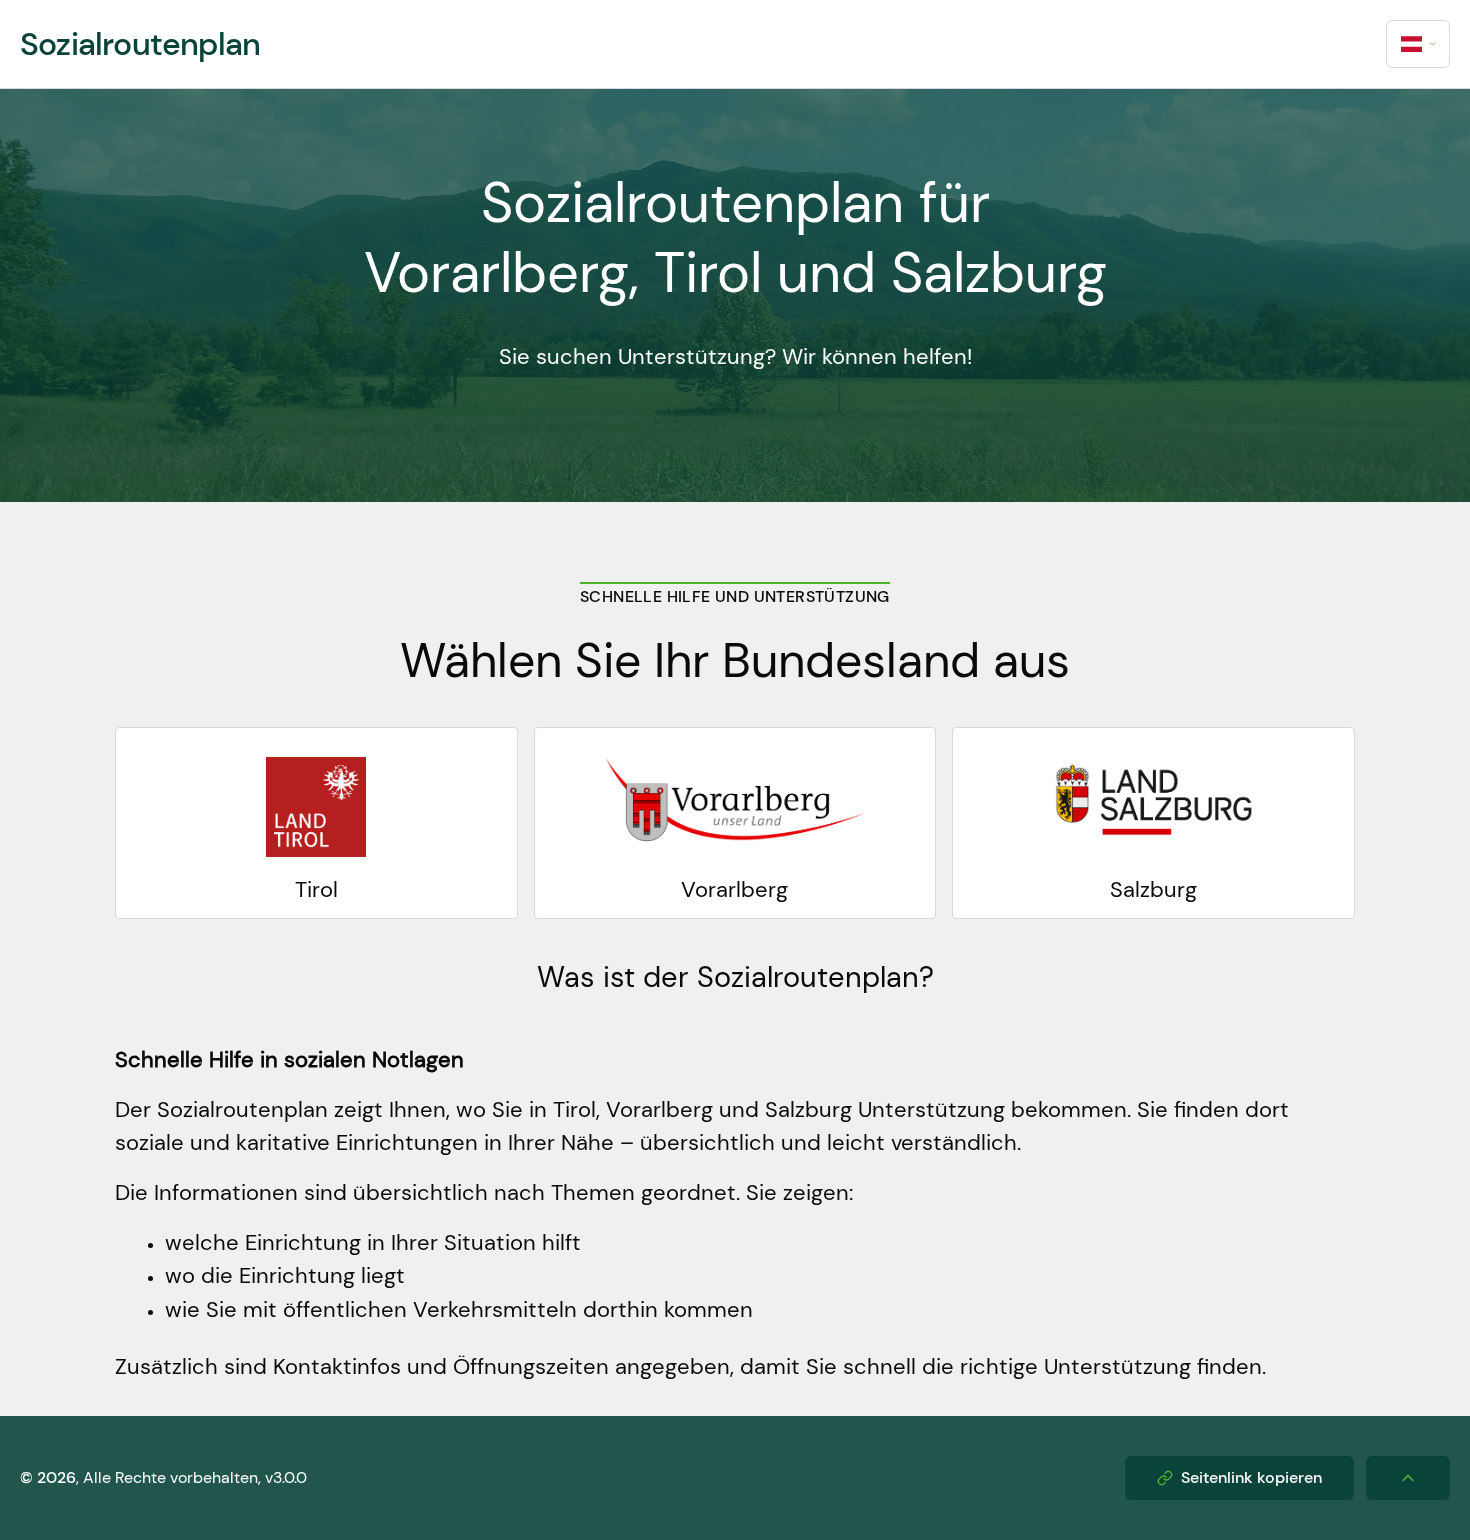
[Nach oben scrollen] (1408, 1478)
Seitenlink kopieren (1251, 1477)
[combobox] (1418, 44)
